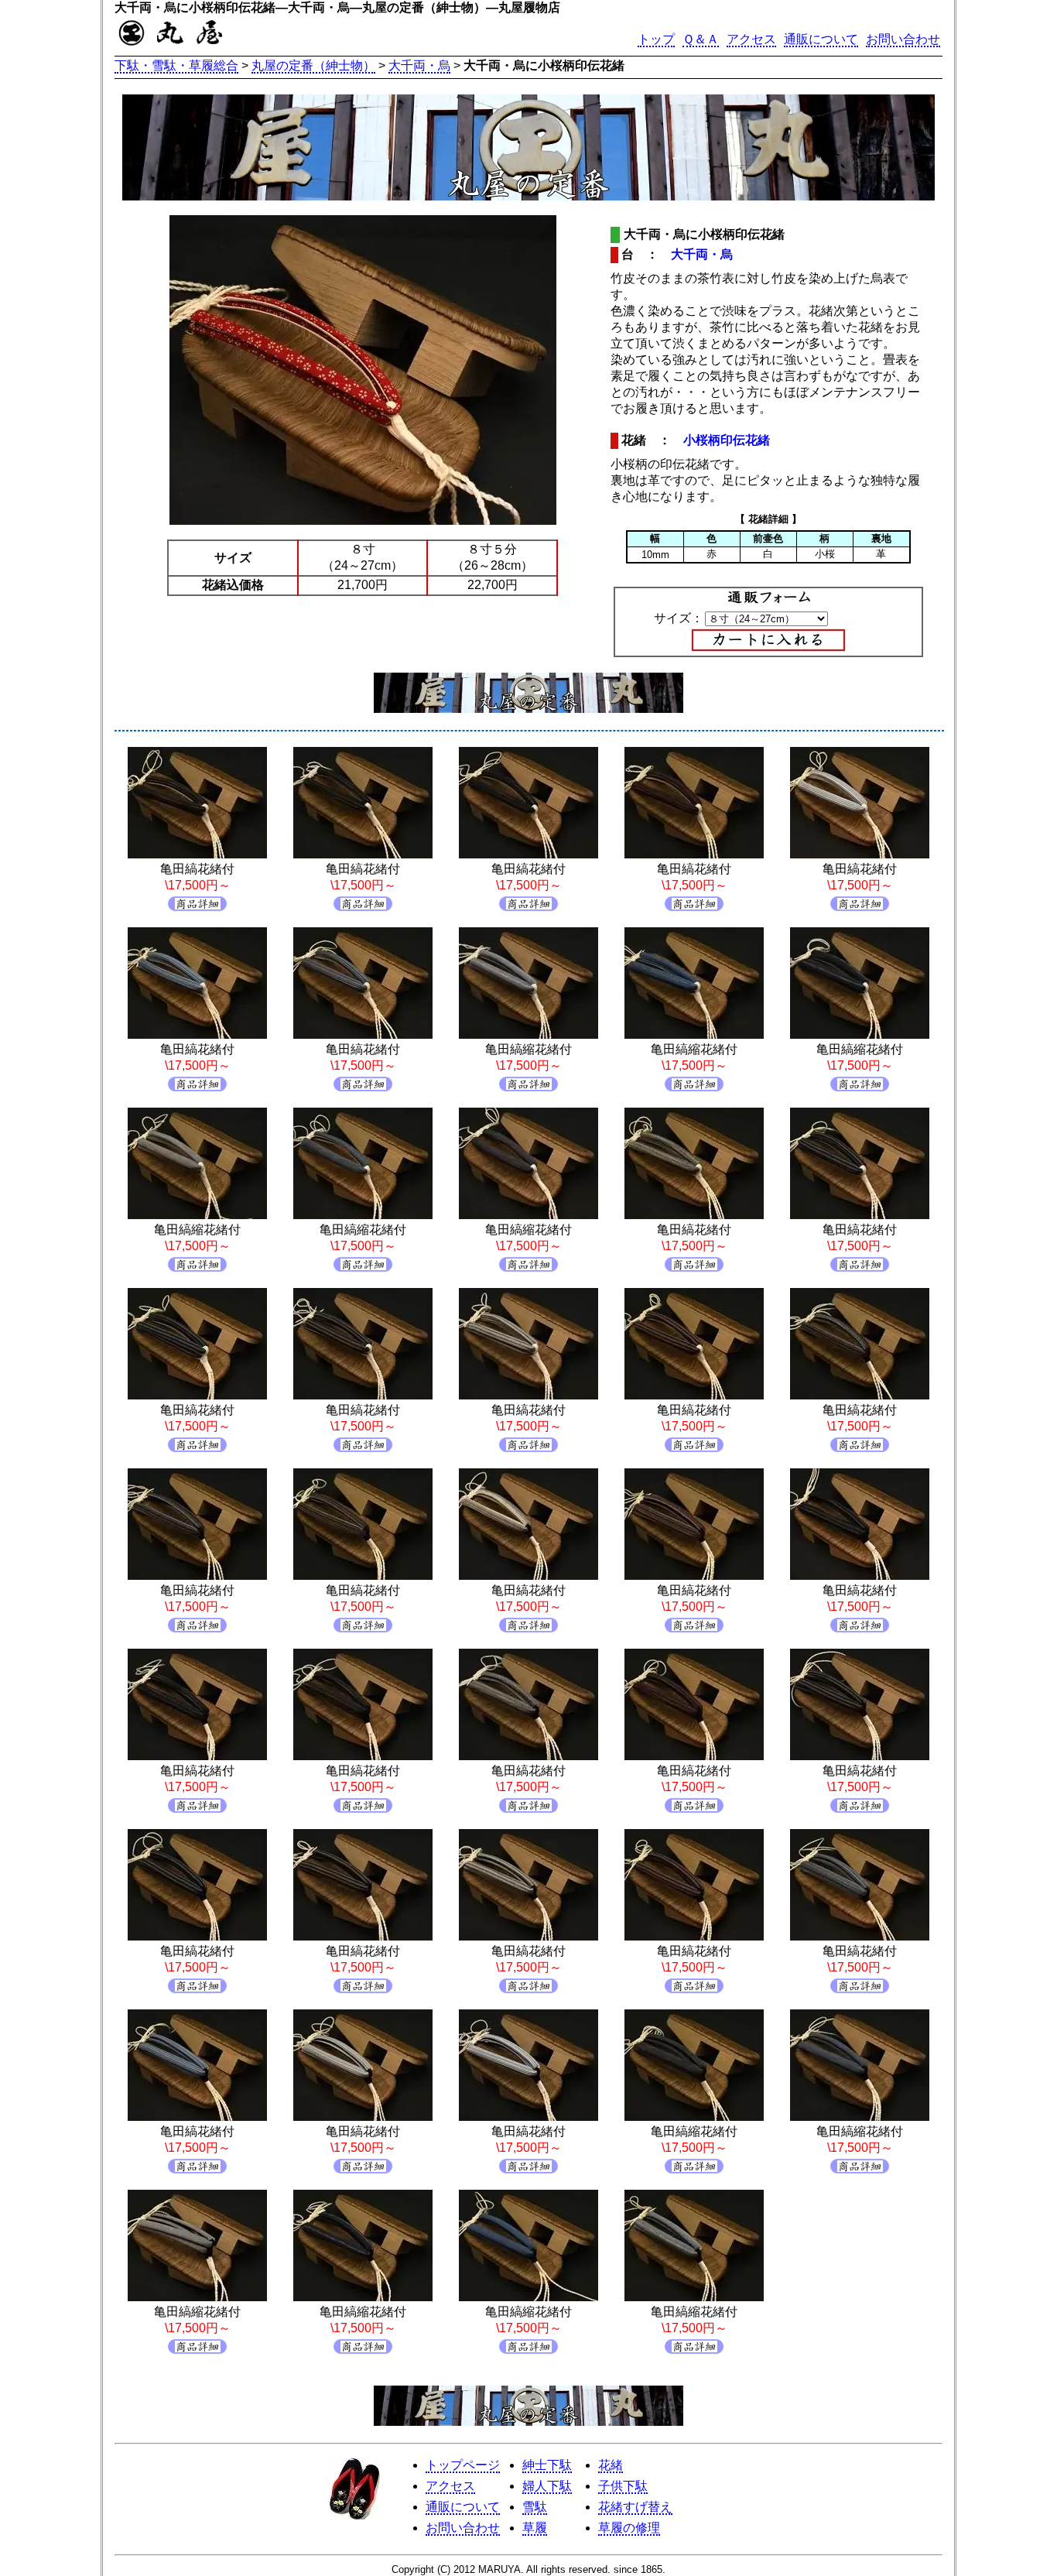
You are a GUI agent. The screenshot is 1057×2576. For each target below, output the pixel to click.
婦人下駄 (547, 2486)
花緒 (611, 2465)
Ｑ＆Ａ (701, 39)
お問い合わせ (903, 39)
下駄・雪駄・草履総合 (176, 65)
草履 (535, 2528)
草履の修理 (629, 2528)
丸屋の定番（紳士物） (313, 65)
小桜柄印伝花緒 (727, 440)
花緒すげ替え (635, 2507)
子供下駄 (623, 2486)
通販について (821, 39)
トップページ (463, 2465)
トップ (656, 39)
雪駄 (535, 2507)
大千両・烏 (419, 65)
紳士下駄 (547, 2465)
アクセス (751, 39)
